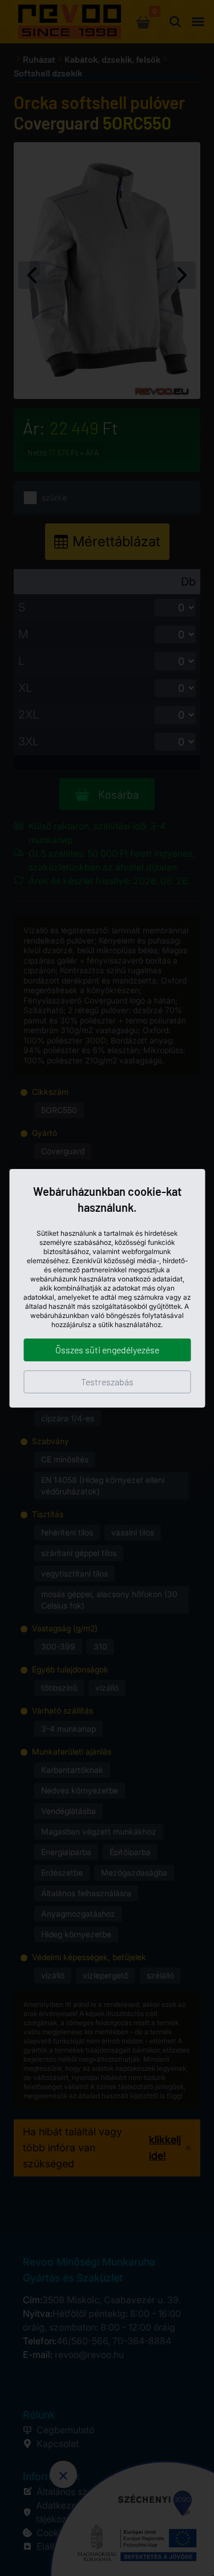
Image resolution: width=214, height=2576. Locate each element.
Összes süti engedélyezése (107, 1350)
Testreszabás (107, 1382)
